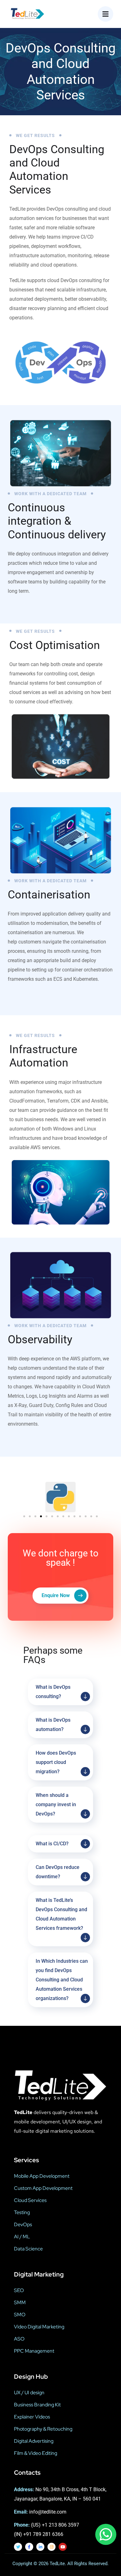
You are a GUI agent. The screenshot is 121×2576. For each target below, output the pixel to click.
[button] (24, 1516)
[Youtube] (63, 2547)
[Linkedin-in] (40, 2547)
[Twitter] (18, 2547)
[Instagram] (52, 2547)
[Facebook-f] (29, 2547)
